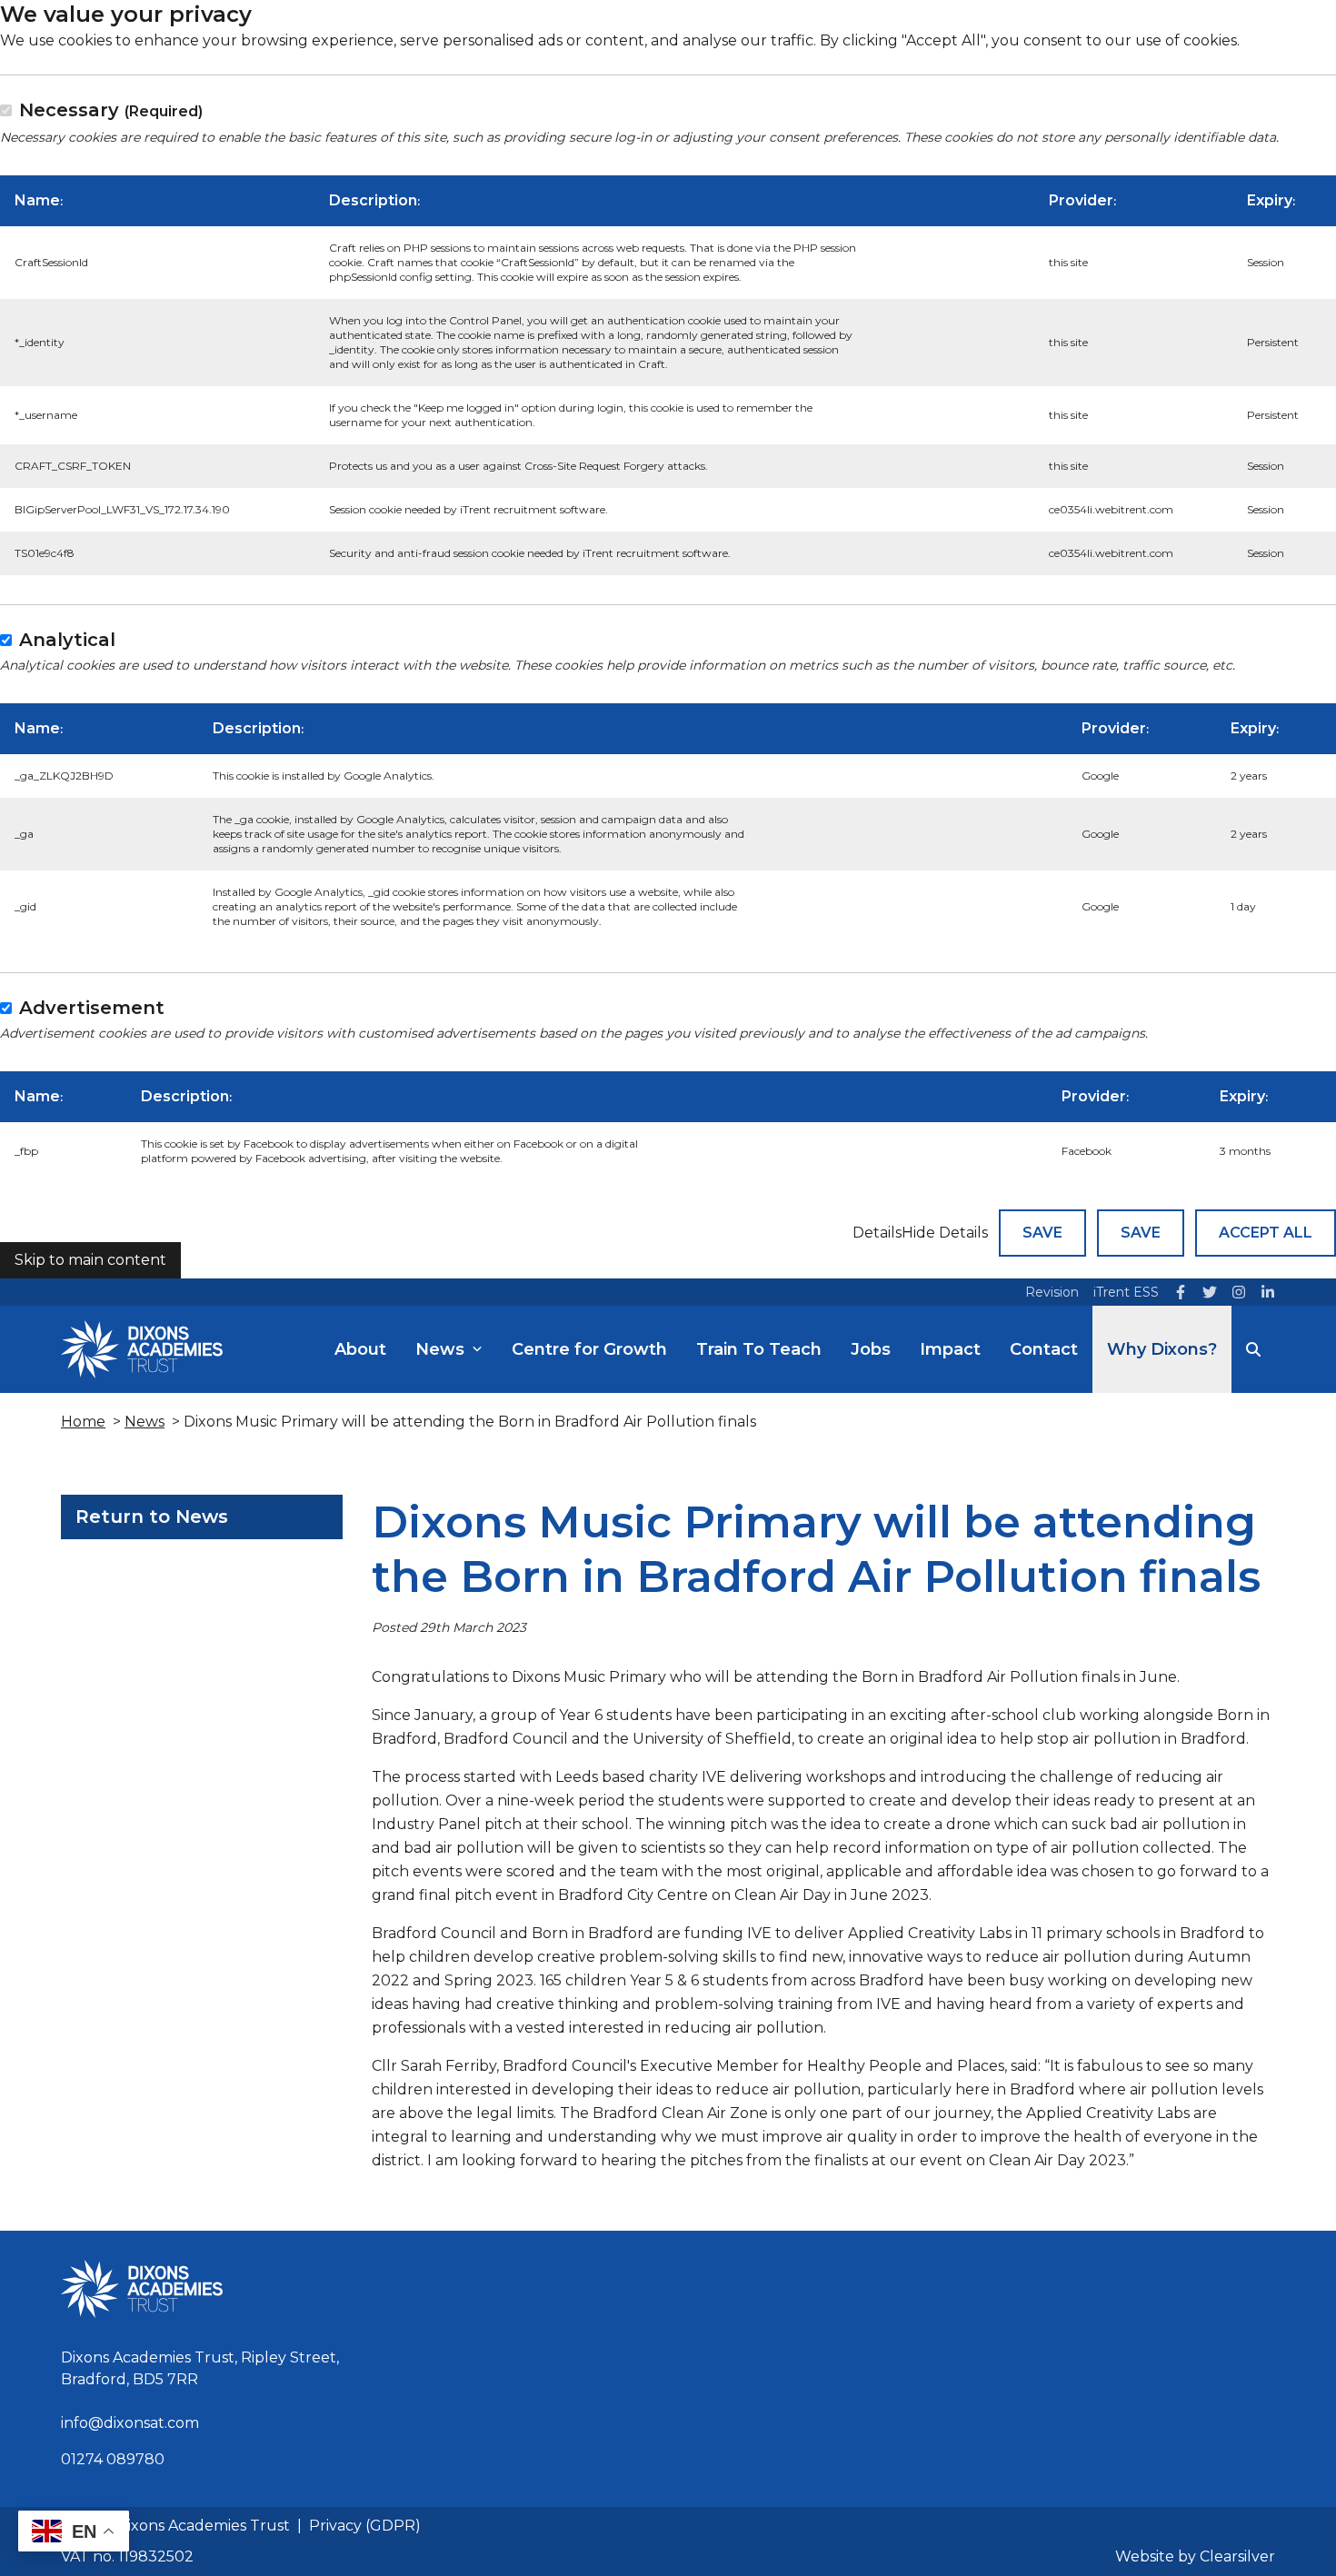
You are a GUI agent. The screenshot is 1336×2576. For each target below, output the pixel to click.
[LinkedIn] (1268, 1292)
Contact (1044, 1349)
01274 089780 (113, 2459)
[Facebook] (1181, 1292)
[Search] (1253, 1349)
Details (877, 1233)
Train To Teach (759, 1349)
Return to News (152, 1517)
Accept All (1266, 1233)
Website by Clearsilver (1195, 2556)
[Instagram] (1239, 1292)
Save (1042, 1233)
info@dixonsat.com (130, 2423)
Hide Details (945, 1233)
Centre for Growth (589, 1349)
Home (83, 1422)
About (360, 1349)
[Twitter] (1210, 1292)
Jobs (871, 1349)
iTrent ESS (1126, 1292)
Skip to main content (90, 1260)
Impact (950, 1349)
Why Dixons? (1162, 1349)
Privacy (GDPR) (365, 2526)
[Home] (142, 1349)
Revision (1052, 1292)
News (440, 1349)
